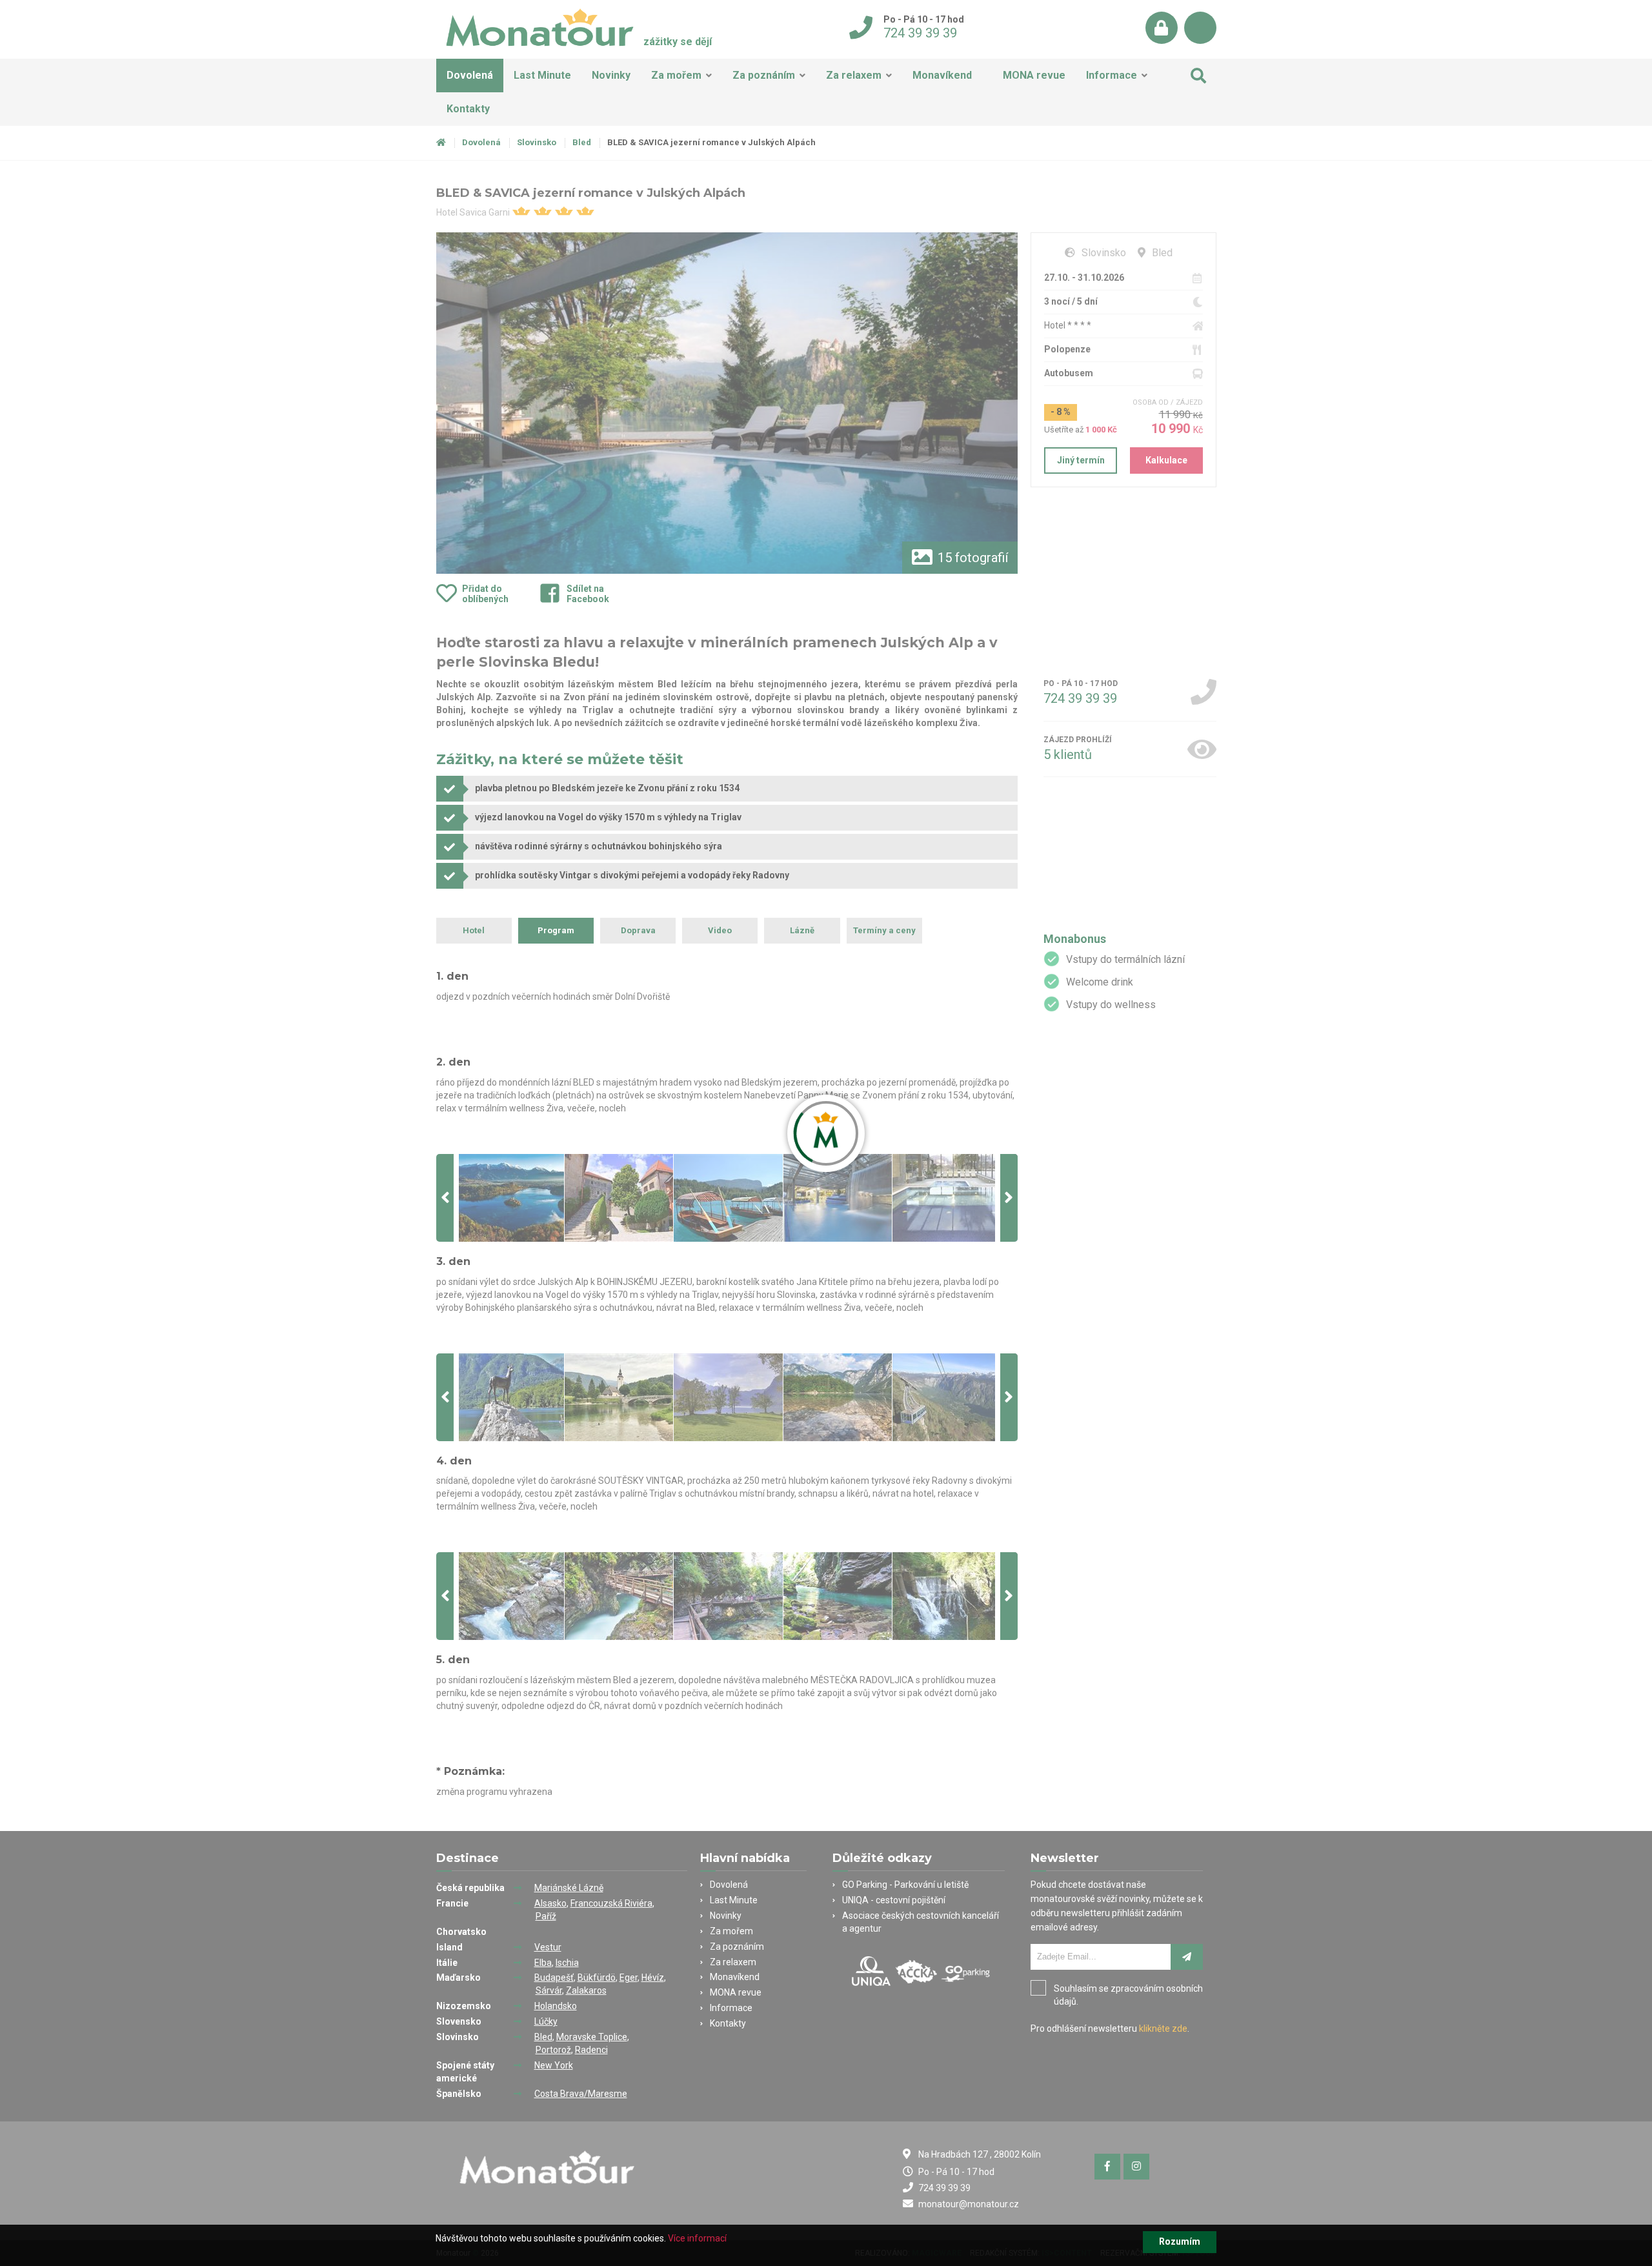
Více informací (697, 2238)
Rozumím (1180, 2241)
